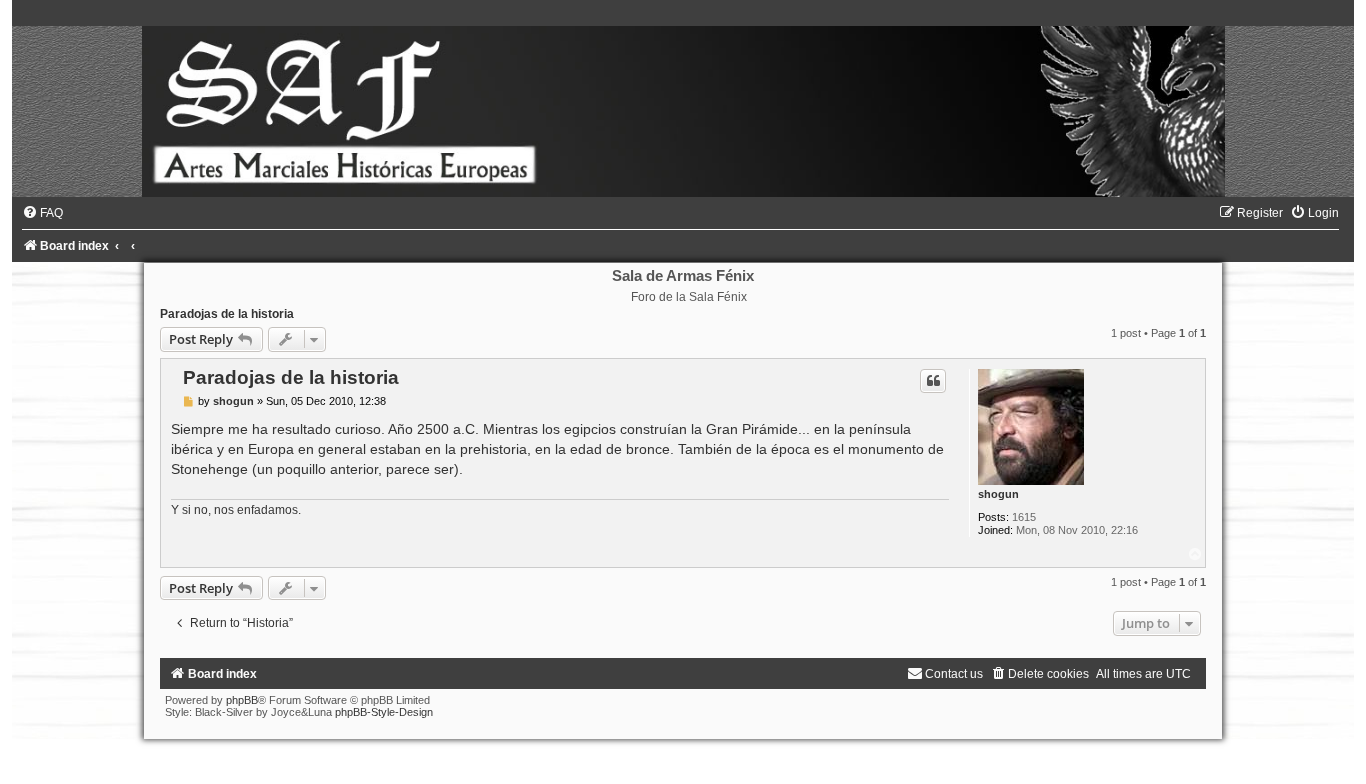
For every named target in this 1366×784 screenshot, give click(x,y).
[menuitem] (42, 213)
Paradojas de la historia (227, 314)
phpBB (242, 700)
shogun (998, 494)
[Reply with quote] (933, 381)
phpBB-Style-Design (384, 712)
